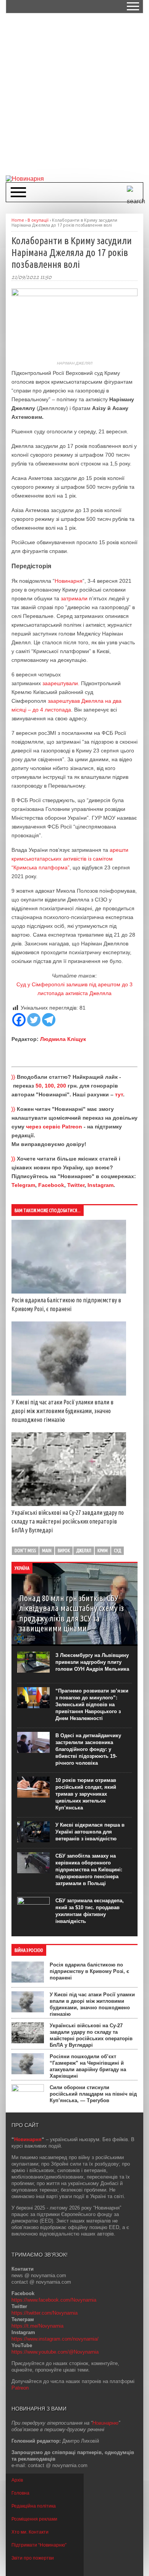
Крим (103, 1551)
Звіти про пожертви (33, 2558)
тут (119, 1094)
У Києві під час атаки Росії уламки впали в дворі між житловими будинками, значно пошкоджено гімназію (62, 1411)
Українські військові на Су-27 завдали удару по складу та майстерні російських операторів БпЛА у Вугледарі (68, 1521)
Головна (20, 2493)
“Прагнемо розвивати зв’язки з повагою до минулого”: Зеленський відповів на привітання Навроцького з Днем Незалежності (92, 1705)
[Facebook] (19, 1020)
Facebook (51, 1185)
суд (117, 1551)
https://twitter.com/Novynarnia (45, 2313)
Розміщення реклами (34, 2519)
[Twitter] (34, 1020)
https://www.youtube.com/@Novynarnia (55, 2352)
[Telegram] (49, 1020)
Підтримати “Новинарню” (39, 2545)
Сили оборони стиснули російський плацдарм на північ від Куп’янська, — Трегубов (93, 2094)
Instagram (100, 1185)
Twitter (76, 1185)
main (47, 1551)
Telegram (23, 1185)
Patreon (20, 2388)
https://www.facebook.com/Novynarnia (54, 2300)
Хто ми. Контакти (30, 2532)
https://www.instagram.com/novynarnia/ (55, 2339)
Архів (17, 2480)
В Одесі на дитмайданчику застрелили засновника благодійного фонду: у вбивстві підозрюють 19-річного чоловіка (88, 1749)
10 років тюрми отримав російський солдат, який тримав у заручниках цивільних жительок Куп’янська (86, 1794)
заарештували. (62, 683)
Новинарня (69, 581)
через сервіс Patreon (54, 1127)
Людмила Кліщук (63, 1039)
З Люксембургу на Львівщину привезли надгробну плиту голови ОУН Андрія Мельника (92, 1662)
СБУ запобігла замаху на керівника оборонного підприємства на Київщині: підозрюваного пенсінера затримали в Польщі (89, 1870)
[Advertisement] (74, 94)
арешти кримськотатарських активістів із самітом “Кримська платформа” (70, 859)
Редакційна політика (34, 2506)
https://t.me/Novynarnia (37, 2326)
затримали (74, 598)
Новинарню (105, 2423)
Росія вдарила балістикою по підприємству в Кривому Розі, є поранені (89, 1971)
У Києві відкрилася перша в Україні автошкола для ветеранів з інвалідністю (90, 1832)
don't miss (25, 1551)
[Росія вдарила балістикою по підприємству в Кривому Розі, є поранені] (69, 1292)
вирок (64, 1551)
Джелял (84, 1551)
